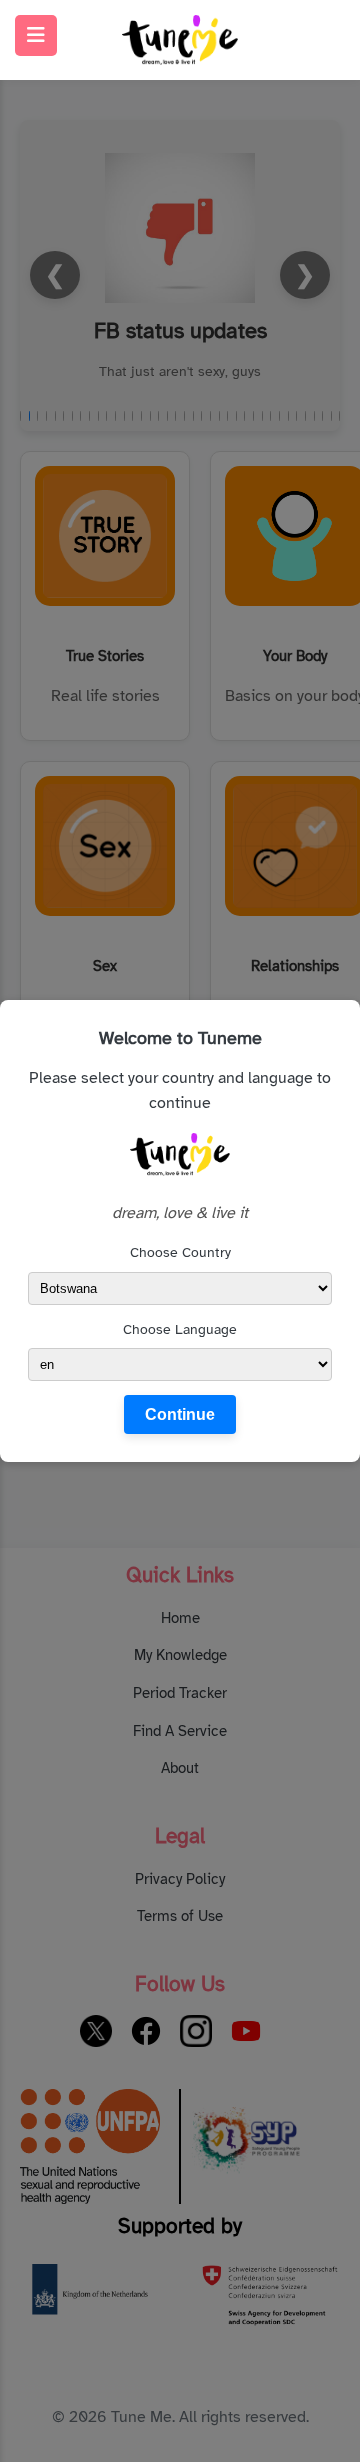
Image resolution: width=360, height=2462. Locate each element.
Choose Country (180, 1252)
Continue (180, 1414)
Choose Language (180, 1329)
